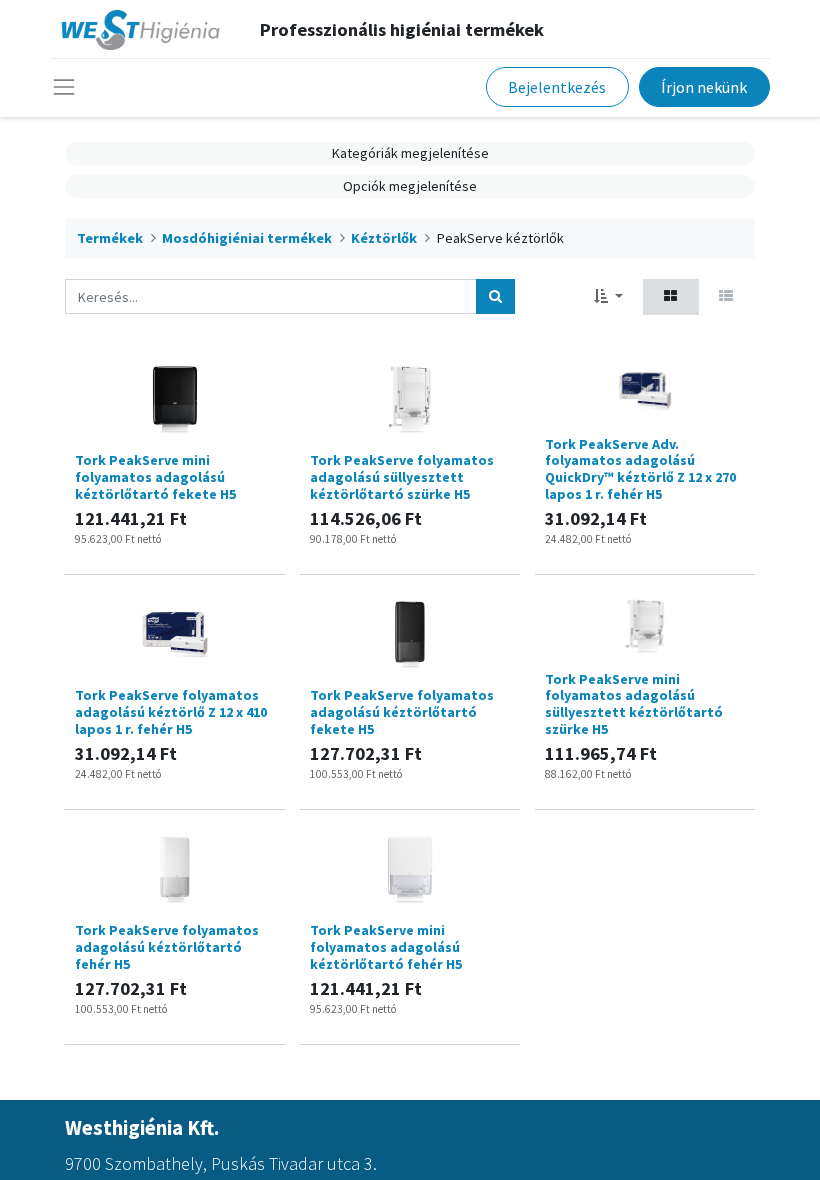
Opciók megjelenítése (410, 186)
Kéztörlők (384, 238)
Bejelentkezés (557, 87)
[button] (608, 296)
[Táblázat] (671, 296)
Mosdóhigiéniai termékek (247, 238)
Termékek (110, 238)
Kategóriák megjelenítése (410, 153)
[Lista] (726, 296)
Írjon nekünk (704, 87)
